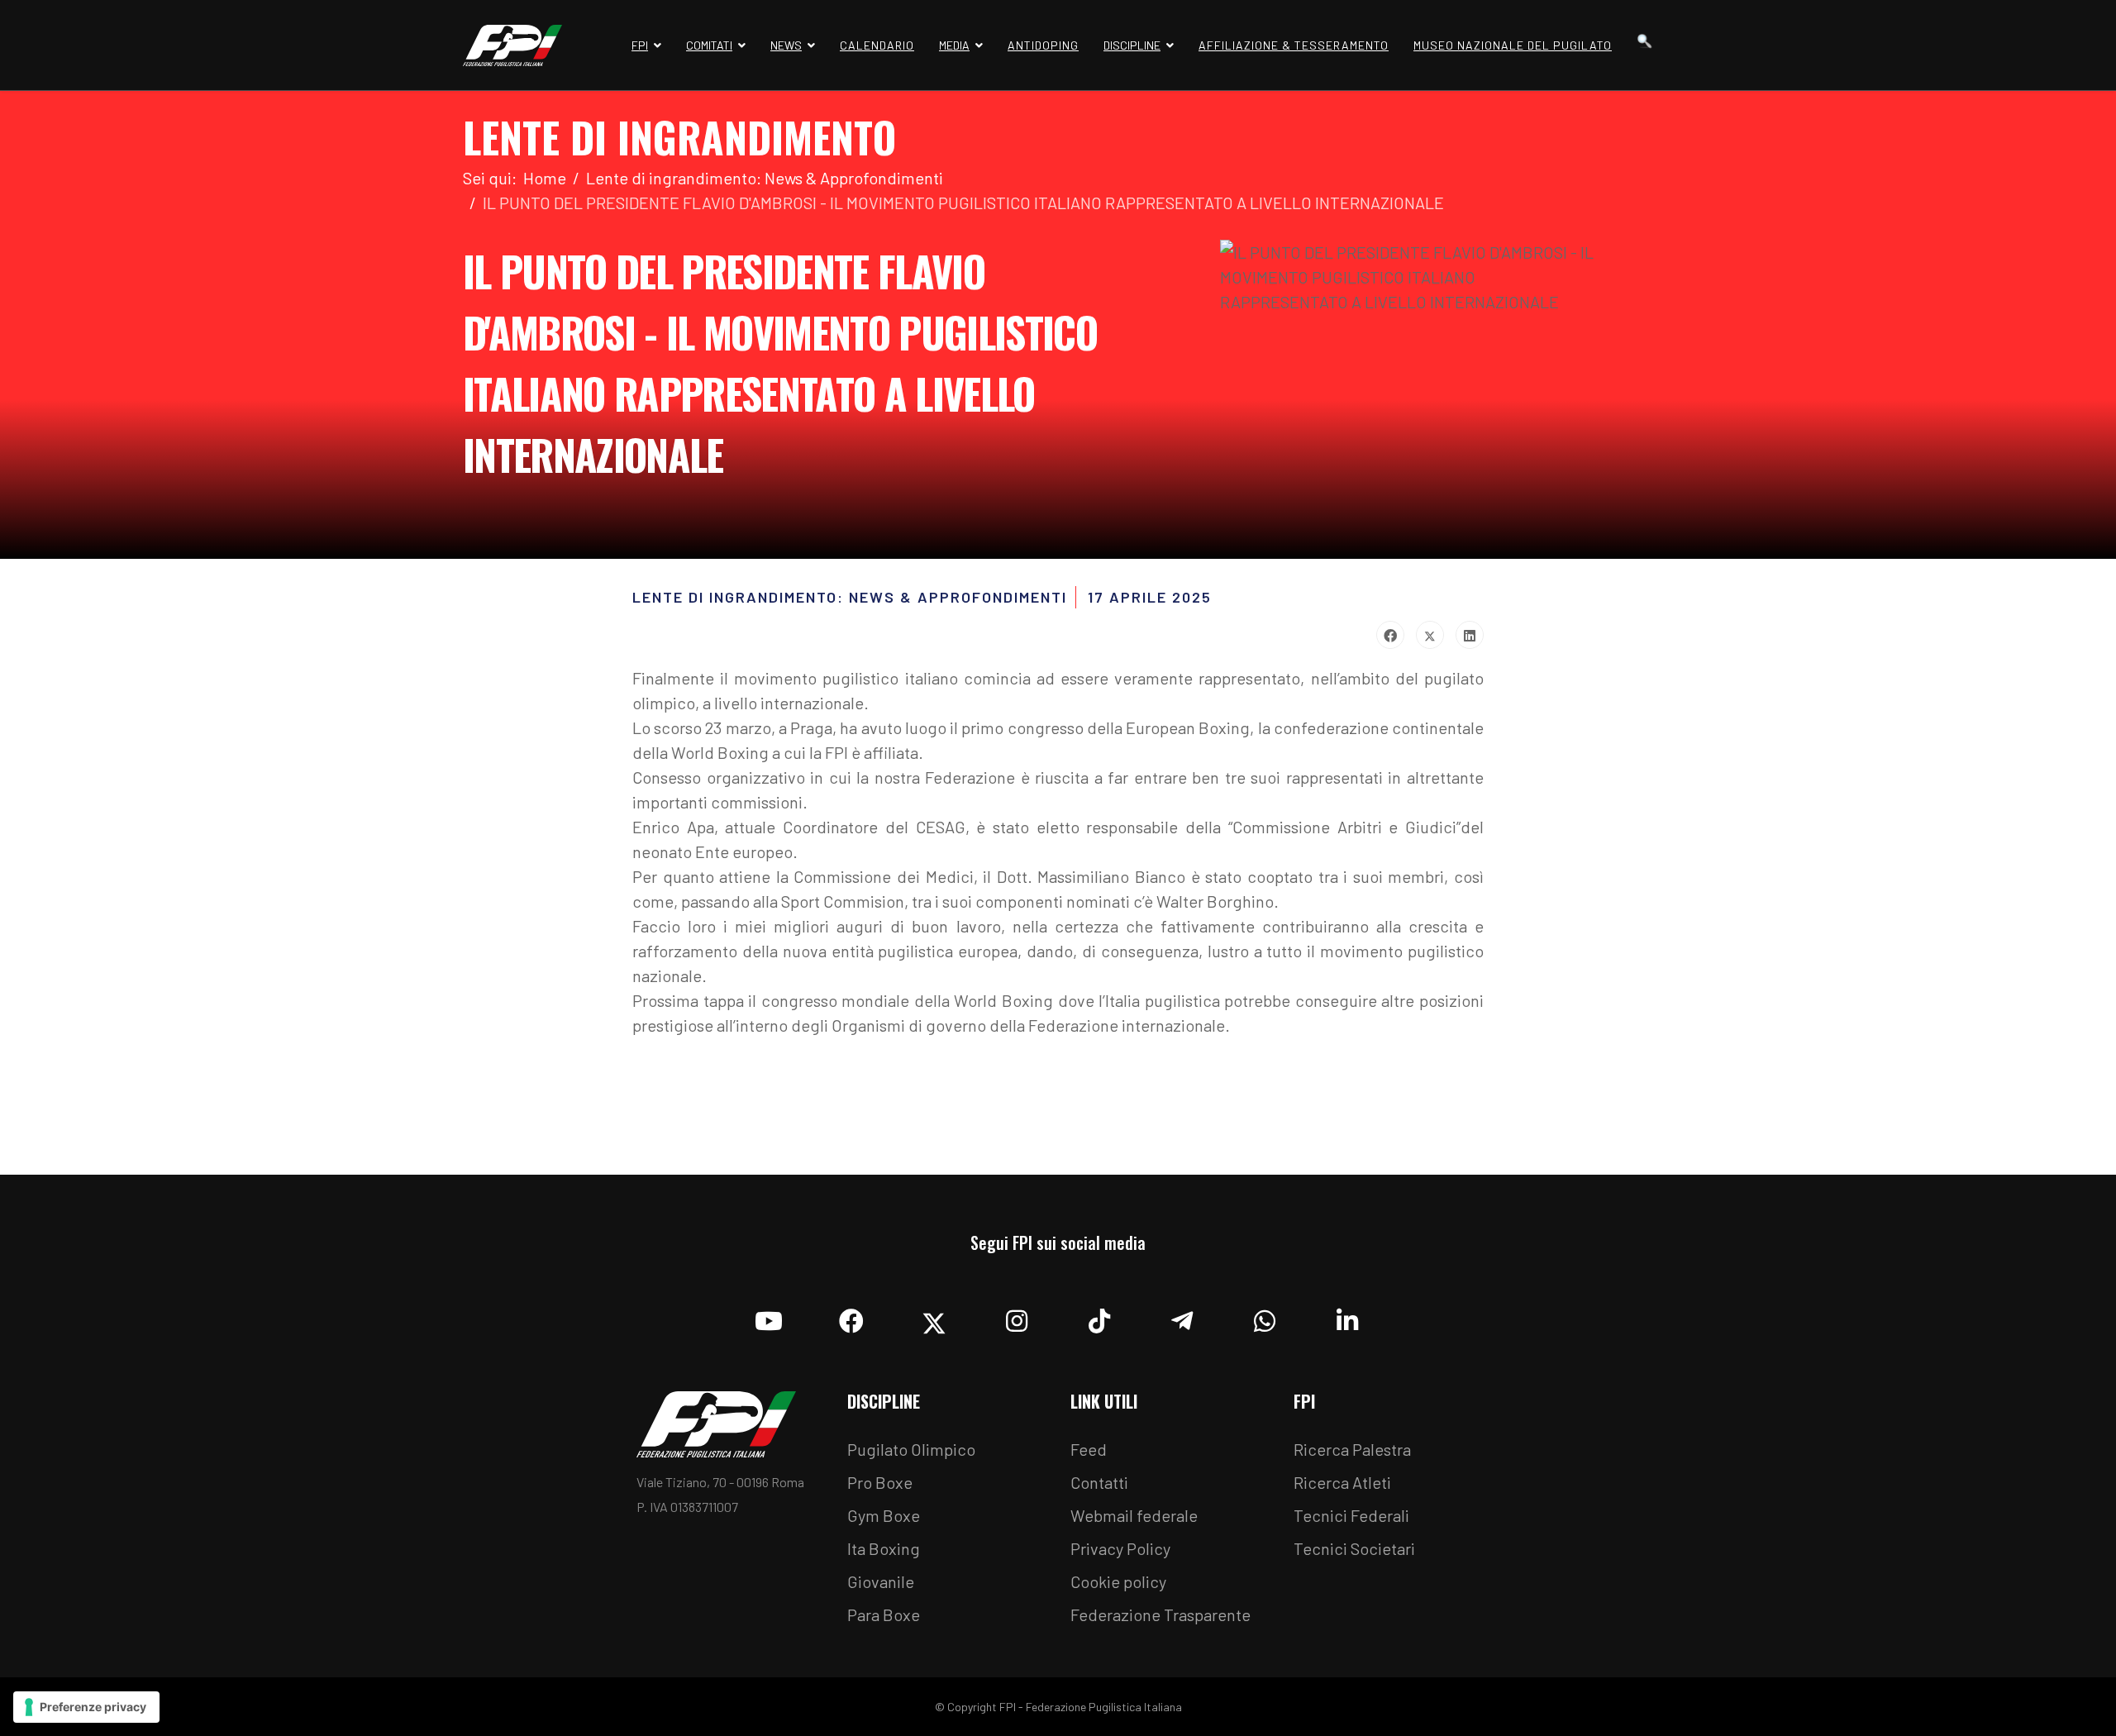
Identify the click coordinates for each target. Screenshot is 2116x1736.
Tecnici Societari (1354, 1548)
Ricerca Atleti (1342, 1482)
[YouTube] (769, 1317)
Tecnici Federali (1351, 1515)
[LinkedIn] (1470, 635)
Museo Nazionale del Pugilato (1513, 45)
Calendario (877, 45)
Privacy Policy (1120, 1548)
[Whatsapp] (1265, 1317)
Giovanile (881, 1581)
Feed (1089, 1449)
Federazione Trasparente (1160, 1614)
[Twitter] (1430, 635)
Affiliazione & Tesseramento (1294, 45)
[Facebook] (1390, 635)
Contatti (1099, 1482)
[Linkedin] (1347, 1317)
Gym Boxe (884, 1515)
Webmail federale (1134, 1515)
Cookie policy (1118, 1581)
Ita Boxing (884, 1548)
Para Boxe (884, 1614)
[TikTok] (1099, 1317)
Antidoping (1043, 45)
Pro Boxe (880, 1482)
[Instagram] (1017, 1317)
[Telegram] (1182, 1317)
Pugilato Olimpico (911, 1449)
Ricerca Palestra (1352, 1449)
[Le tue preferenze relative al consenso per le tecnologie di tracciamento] (86, 1707)
